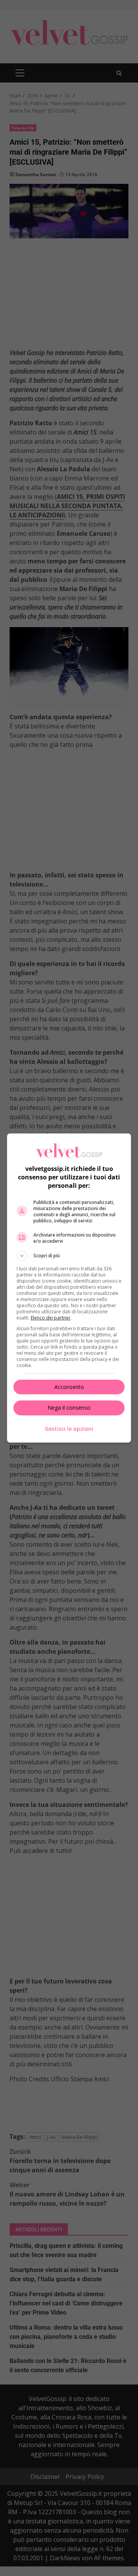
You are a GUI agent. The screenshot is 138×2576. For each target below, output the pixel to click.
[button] (69, 1256)
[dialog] (69, 1288)
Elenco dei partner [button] (51, 1318)
